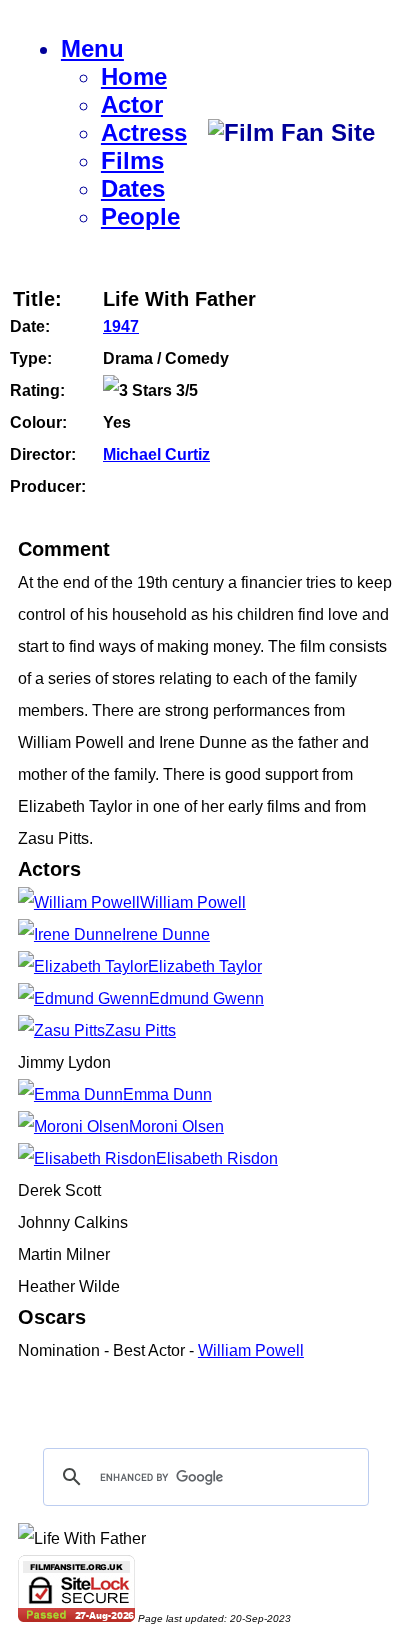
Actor (132, 104)
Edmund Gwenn (206, 998)
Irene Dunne (166, 934)
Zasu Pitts (140, 1030)
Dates (133, 188)
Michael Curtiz (156, 454)
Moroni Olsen (176, 1126)
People (140, 216)
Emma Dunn (167, 1094)
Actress (144, 132)
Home (134, 76)
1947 (121, 326)
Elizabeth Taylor (205, 966)
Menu (92, 48)
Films (132, 160)
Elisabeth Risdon (217, 1158)
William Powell (193, 902)
